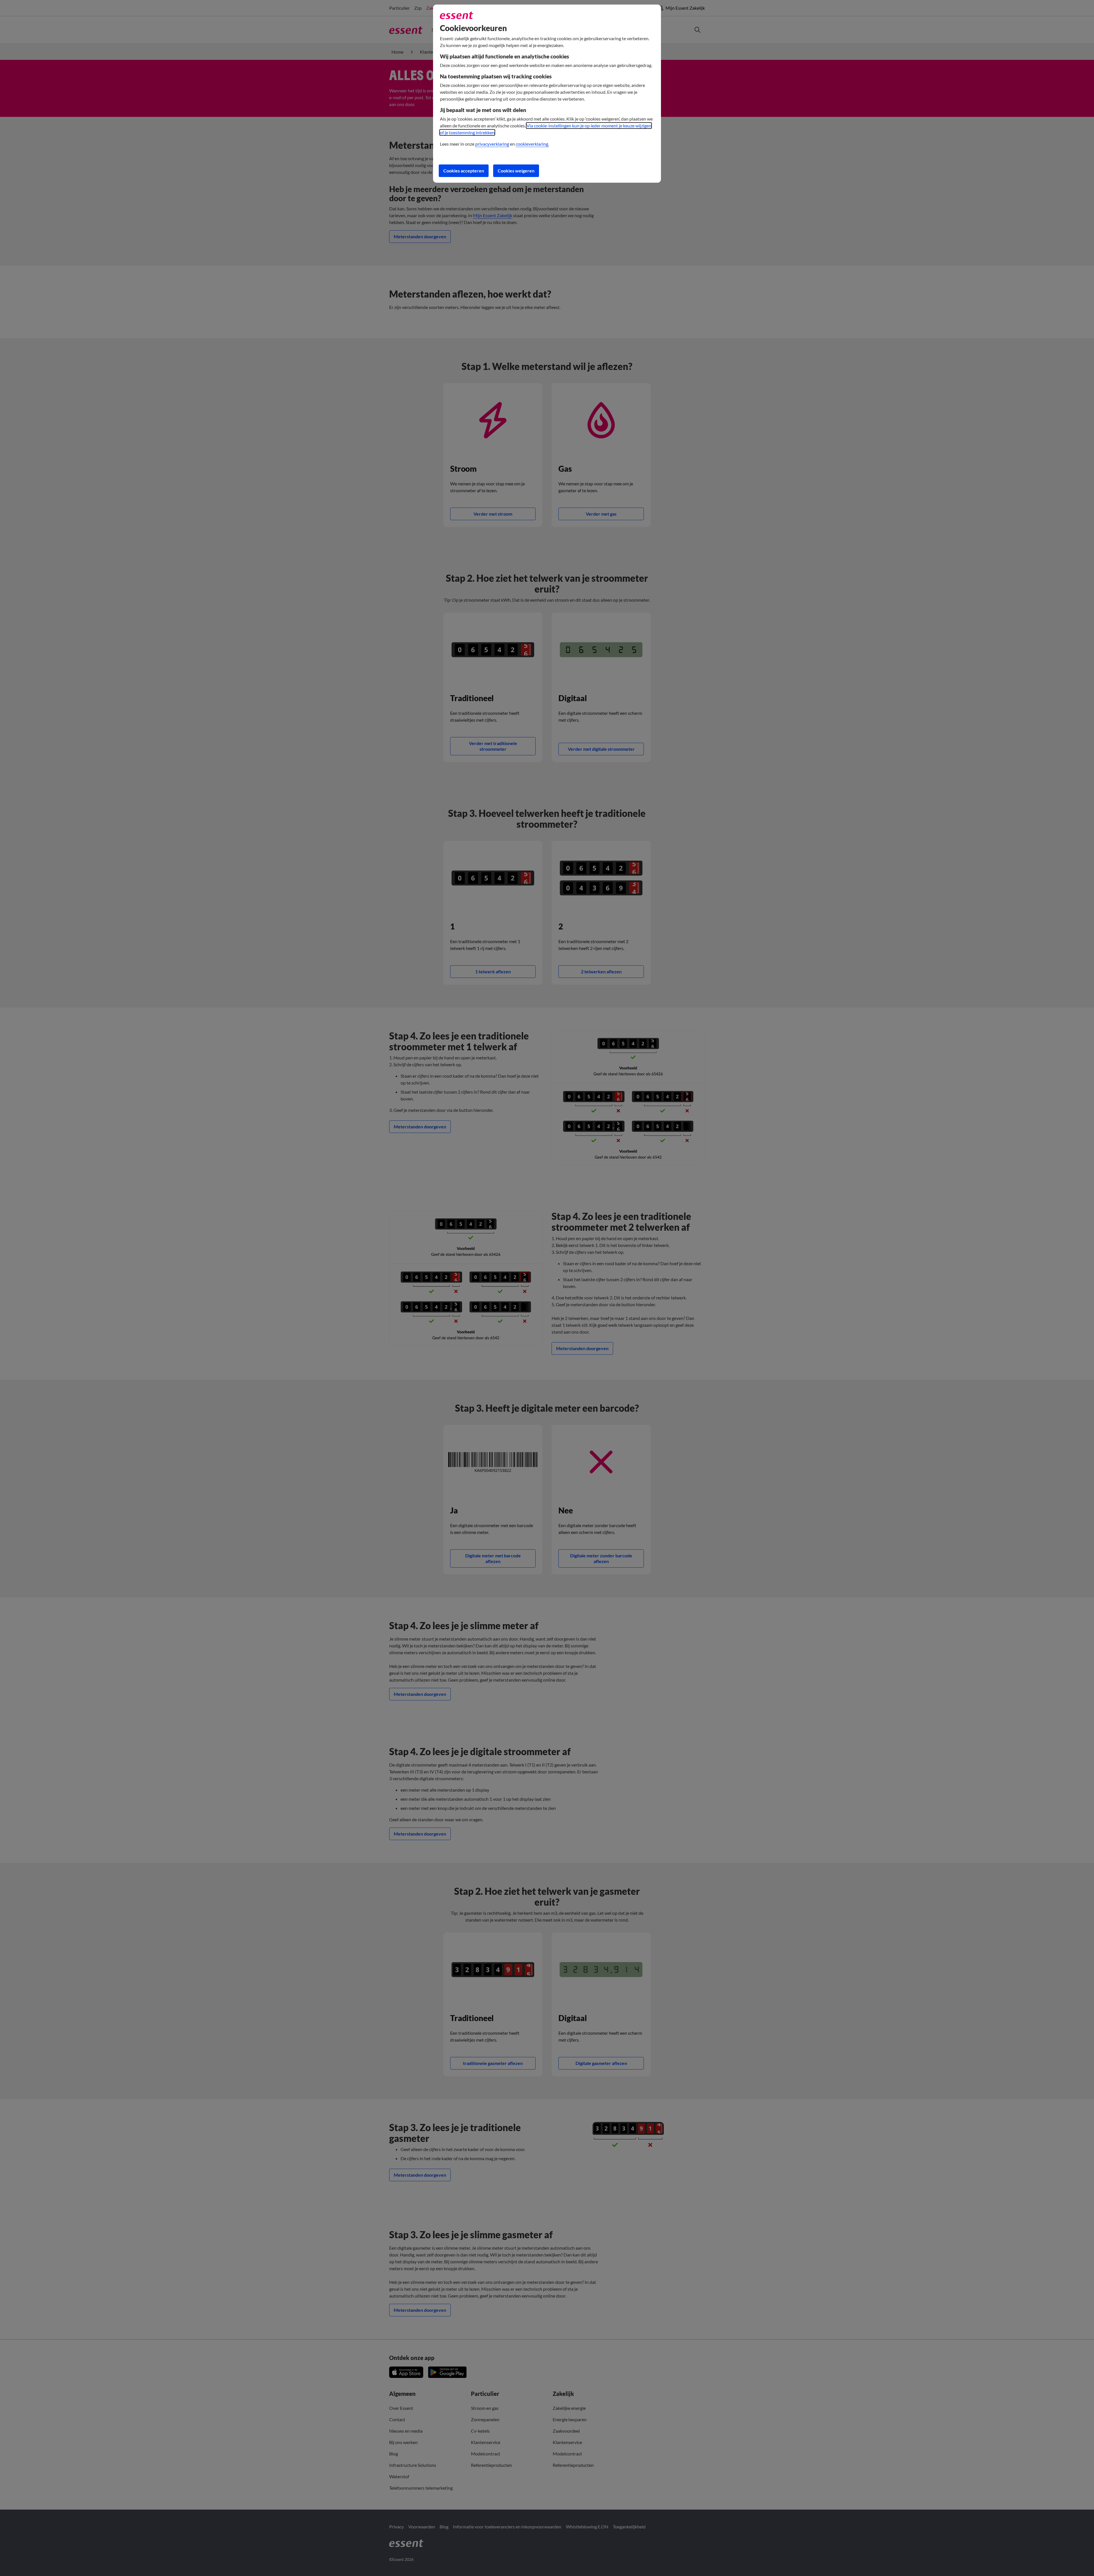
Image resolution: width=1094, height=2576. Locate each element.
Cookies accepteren (464, 171)
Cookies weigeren (516, 171)
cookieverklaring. (532, 144)
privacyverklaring (492, 144)
